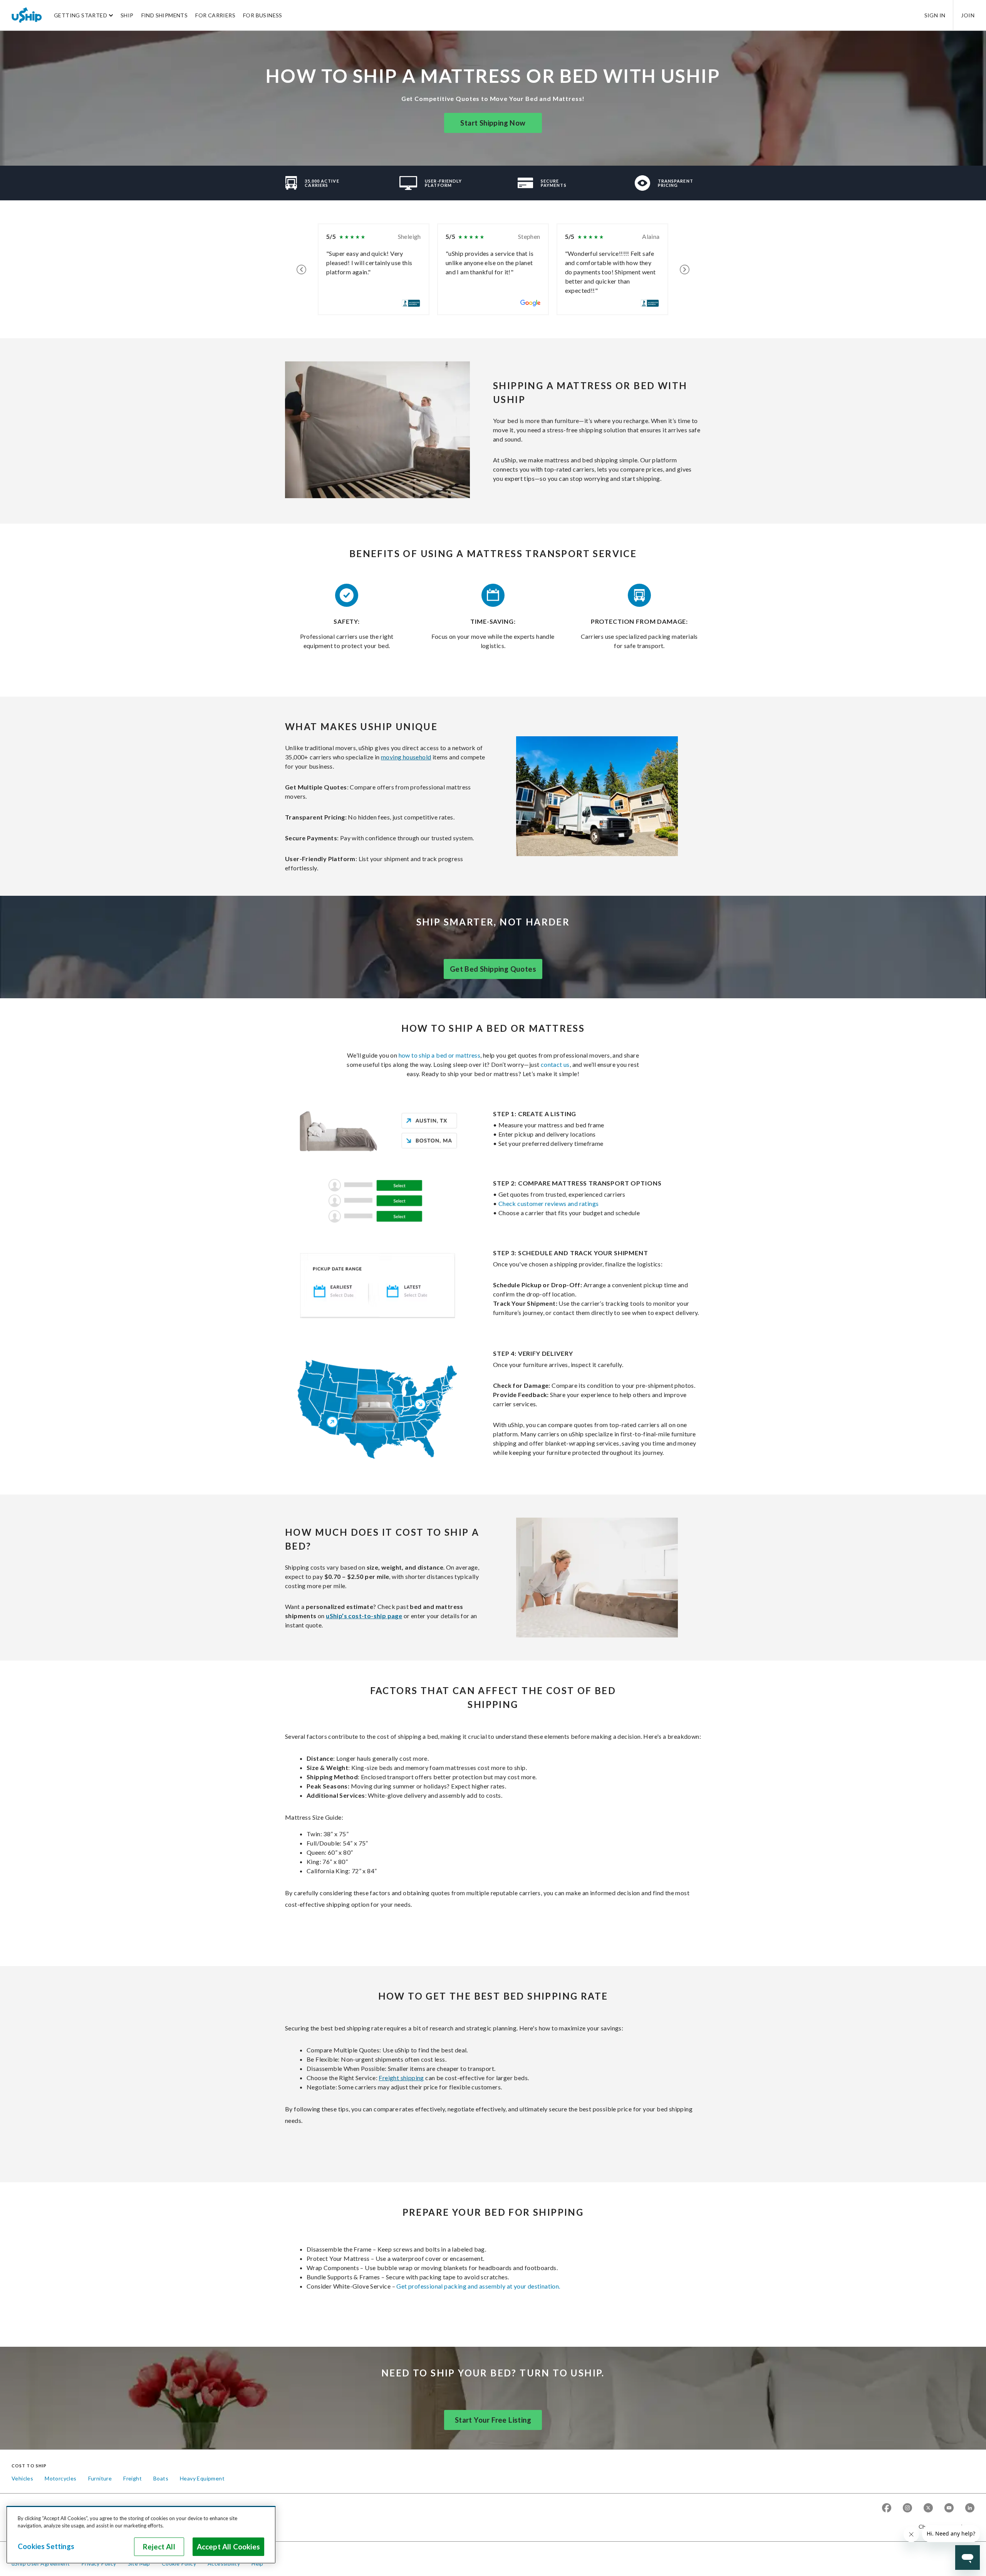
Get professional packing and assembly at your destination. (478, 2286)
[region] (141, 2535)
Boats (161, 2478)
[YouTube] (949, 2508)
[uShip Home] (27, 15)
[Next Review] (685, 269)
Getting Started (80, 15)
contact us (555, 1064)
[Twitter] (928, 2508)
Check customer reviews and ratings (549, 1203)
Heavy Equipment (202, 2478)
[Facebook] (887, 2508)
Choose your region (944, 2526)
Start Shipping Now (493, 123)
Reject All (159, 2547)
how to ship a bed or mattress (440, 1055)
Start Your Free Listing (493, 2420)
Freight (132, 2478)
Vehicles (22, 2478)
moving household (406, 757)
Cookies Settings (46, 2546)
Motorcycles (60, 2478)
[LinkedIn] (970, 2508)
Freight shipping (401, 2078)
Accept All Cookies (228, 2547)
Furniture (100, 2478)
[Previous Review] (301, 269)
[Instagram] (907, 2508)
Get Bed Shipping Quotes (493, 969)
